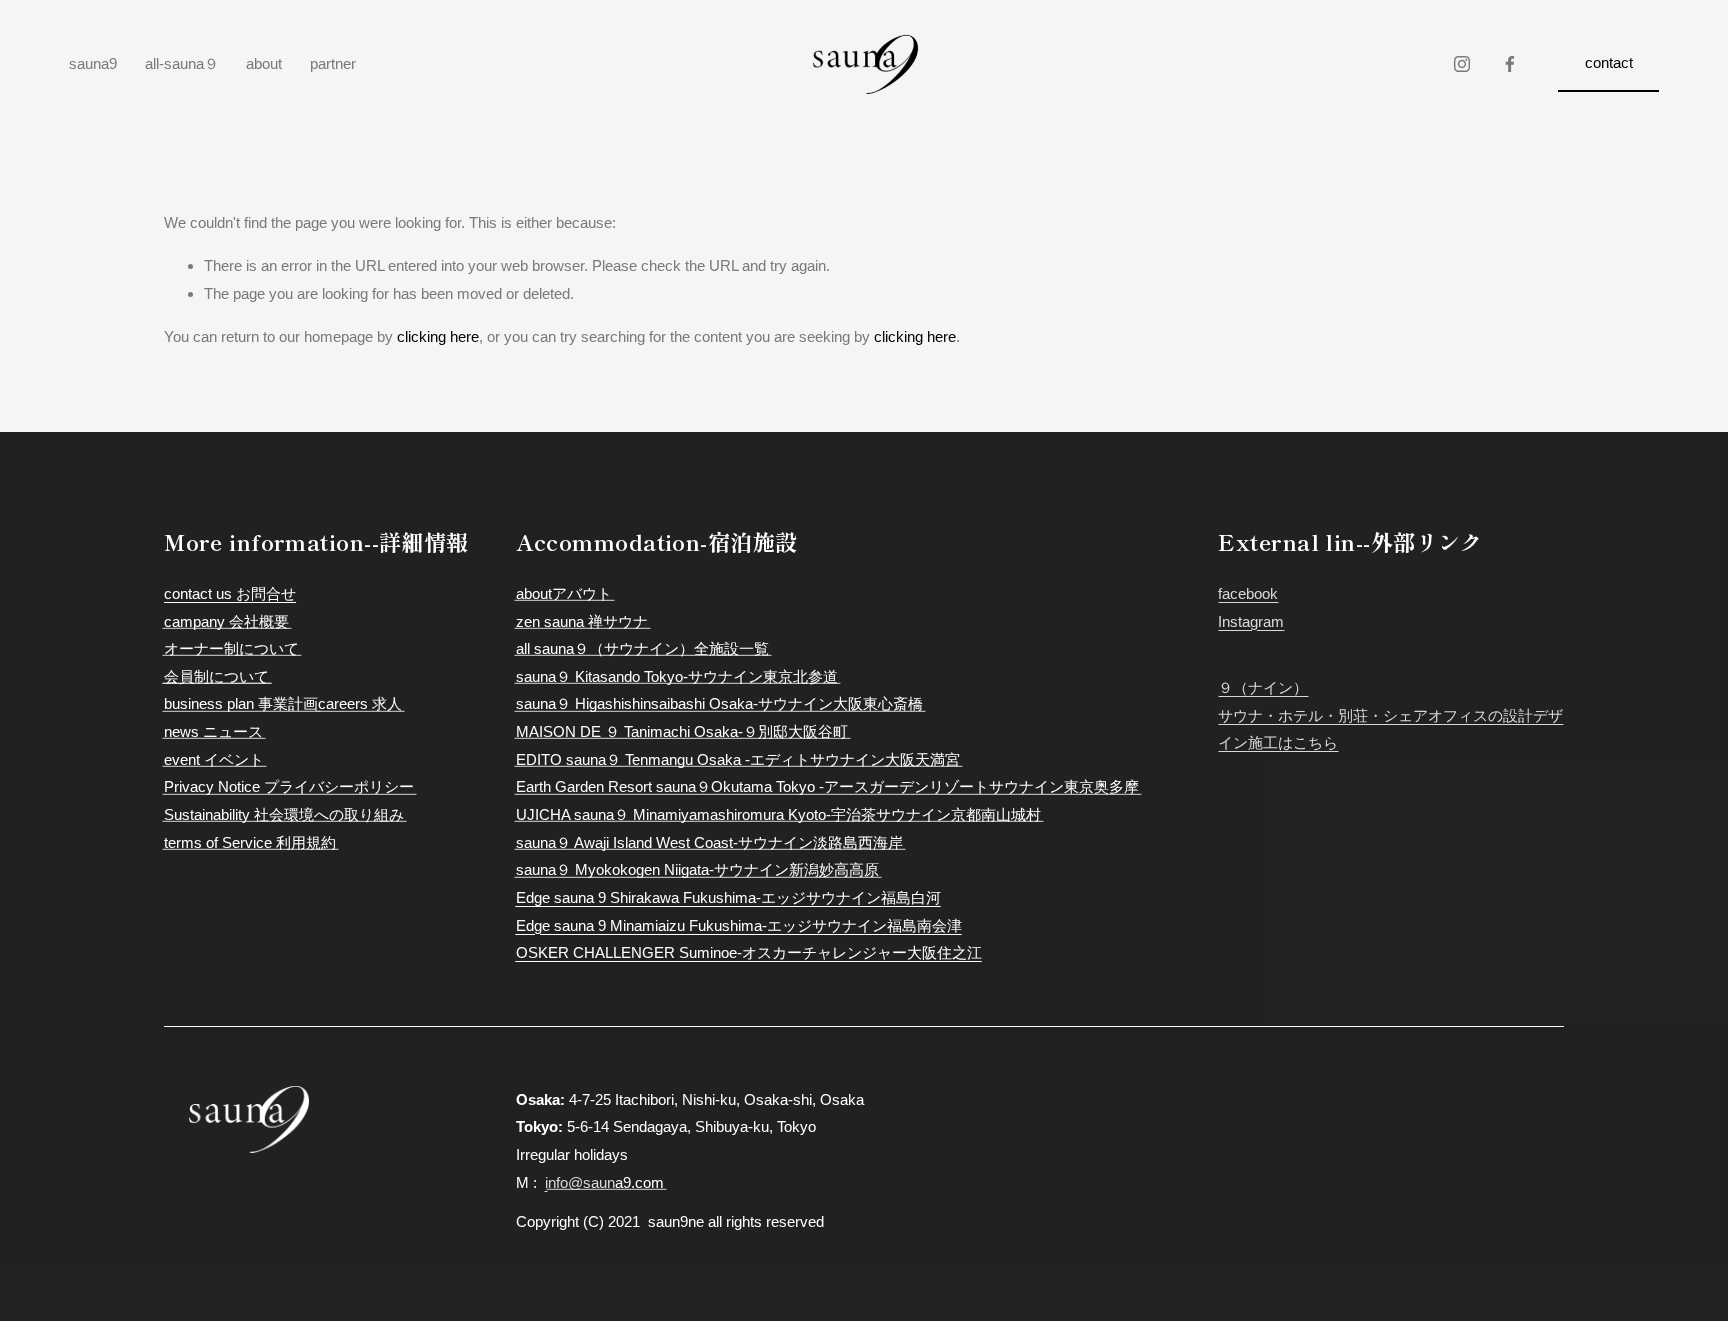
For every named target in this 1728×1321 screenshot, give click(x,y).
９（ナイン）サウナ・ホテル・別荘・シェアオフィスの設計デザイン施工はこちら (1390, 715)
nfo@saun (581, 1182)
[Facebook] (1510, 64)
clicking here (438, 336)
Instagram (1251, 621)
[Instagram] (1462, 64)
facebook (1248, 593)
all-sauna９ (182, 63)
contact (1609, 62)
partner (333, 63)
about (264, 63)
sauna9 (93, 63)
